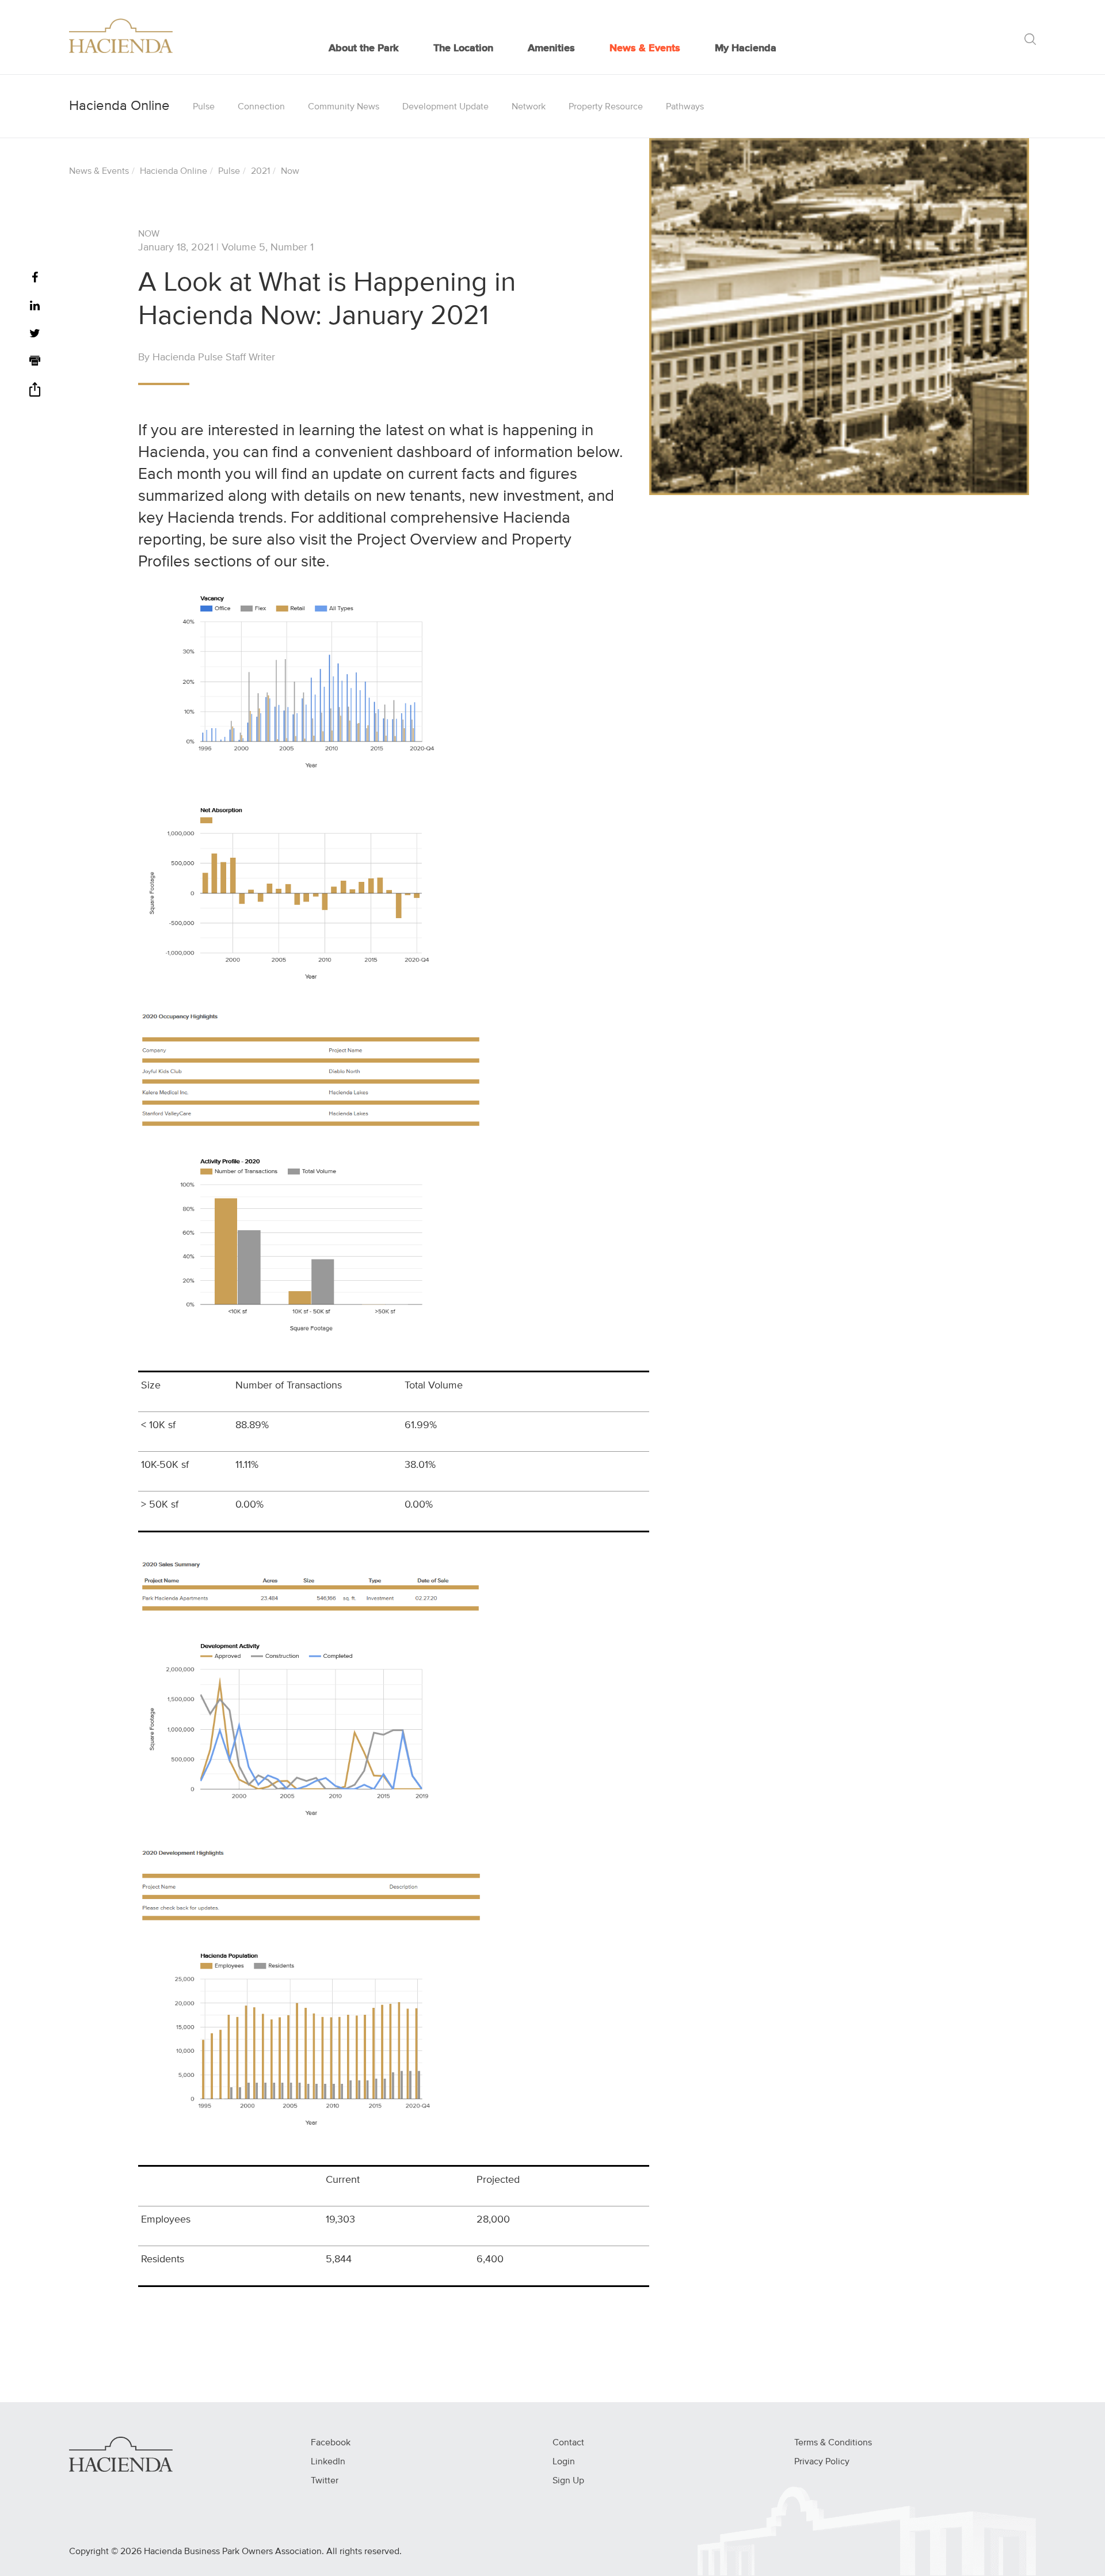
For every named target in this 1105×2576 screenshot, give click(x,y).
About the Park (364, 48)
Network (529, 107)
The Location (463, 48)
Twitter (325, 2481)
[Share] (35, 393)
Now (290, 172)
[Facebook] (35, 278)
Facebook (331, 2443)
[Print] (35, 362)
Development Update (445, 107)
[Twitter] (35, 334)
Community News (344, 107)
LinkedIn (328, 2462)
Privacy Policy (822, 2462)
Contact (568, 2443)
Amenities (551, 48)
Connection (261, 107)
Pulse (204, 107)
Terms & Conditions (833, 2443)
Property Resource (606, 107)
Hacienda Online (174, 172)
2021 (260, 172)
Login (564, 2462)
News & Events (645, 48)
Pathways (685, 107)
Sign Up (568, 2481)
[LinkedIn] (35, 307)
